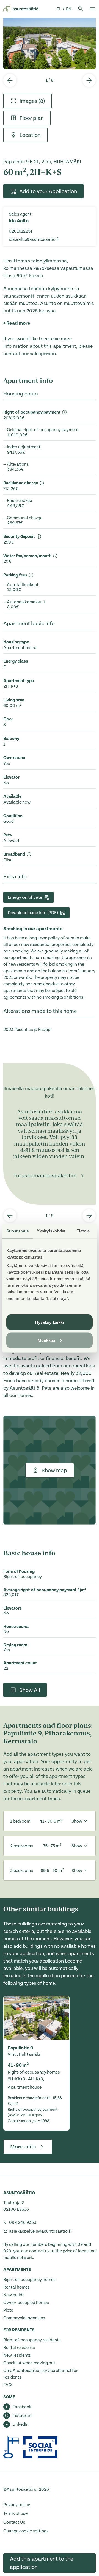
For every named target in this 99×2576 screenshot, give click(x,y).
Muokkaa (46, 1340)
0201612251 (21, 231)
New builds (14, 2295)
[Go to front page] (21, 9)
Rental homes (16, 2287)
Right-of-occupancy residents (32, 2340)
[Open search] (81, 9)
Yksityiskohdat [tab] (51, 1231)
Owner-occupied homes (26, 2303)
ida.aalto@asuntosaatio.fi (34, 239)
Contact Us (14, 2522)
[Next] (89, 80)
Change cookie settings (26, 2531)
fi (59, 9)
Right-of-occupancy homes (29, 2280)
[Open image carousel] (50, 43)
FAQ (8, 2385)
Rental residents (19, 2348)
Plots (8, 2310)
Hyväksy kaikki (50, 1322)
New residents (17, 2355)
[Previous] (10, 80)
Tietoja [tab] (83, 1231)
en (69, 9)
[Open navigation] (92, 9)
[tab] (28, 101)
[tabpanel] (50, 43)
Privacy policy (17, 2505)
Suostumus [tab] (17, 1231)
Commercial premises (24, 2318)
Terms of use (15, 2513)
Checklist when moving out (29, 2363)
